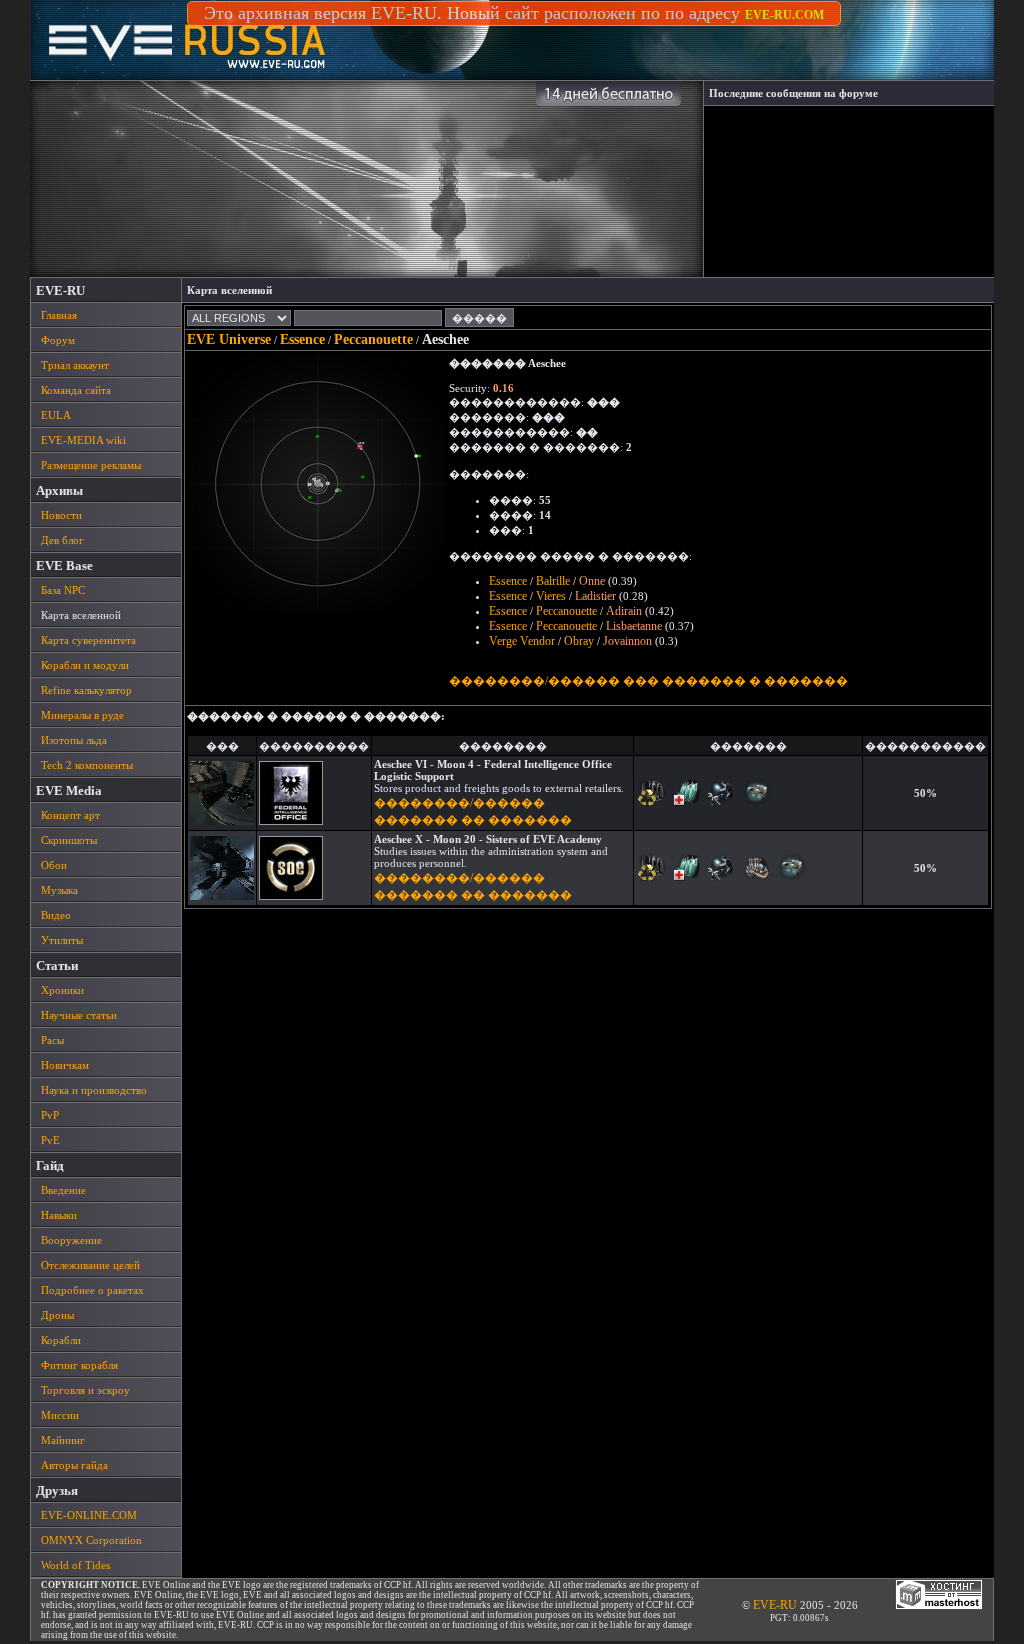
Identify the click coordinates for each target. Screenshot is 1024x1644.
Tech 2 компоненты (87, 765)
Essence (302, 339)
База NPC (63, 590)
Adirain (624, 611)
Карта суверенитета (88, 640)
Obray (579, 641)
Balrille (553, 581)
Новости (61, 515)
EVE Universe (229, 339)
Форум (58, 340)
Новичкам (65, 1065)
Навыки (59, 1215)
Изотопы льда (74, 740)
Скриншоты (69, 840)
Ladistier (595, 596)
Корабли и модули (85, 665)
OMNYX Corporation (91, 1540)
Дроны (57, 1315)
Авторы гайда (74, 1465)
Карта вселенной (81, 615)
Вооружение (71, 1240)
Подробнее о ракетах (92, 1290)
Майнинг (63, 1440)
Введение (63, 1190)
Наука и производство (94, 1090)
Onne (592, 581)
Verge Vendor (522, 641)
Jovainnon (627, 641)
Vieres (551, 596)
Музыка (59, 890)
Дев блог (62, 540)
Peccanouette (373, 339)
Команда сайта (76, 390)
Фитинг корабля (79, 1365)
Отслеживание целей (90, 1265)
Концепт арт (70, 815)
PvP (50, 1115)
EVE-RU (775, 1605)
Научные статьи (79, 1015)
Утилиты (62, 940)
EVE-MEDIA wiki (83, 440)
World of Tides (75, 1565)
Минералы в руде (82, 715)
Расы (52, 1040)
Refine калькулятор (86, 690)
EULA (56, 415)
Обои (54, 865)
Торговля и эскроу (85, 1390)
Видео (56, 915)
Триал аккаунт (75, 365)
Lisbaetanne (634, 626)
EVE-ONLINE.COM (89, 1515)
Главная (59, 315)
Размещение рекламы (91, 465)
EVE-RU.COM (784, 15)
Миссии (60, 1415)
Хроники (62, 990)
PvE (50, 1140)
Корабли (61, 1340)
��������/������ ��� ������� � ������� (648, 681)
